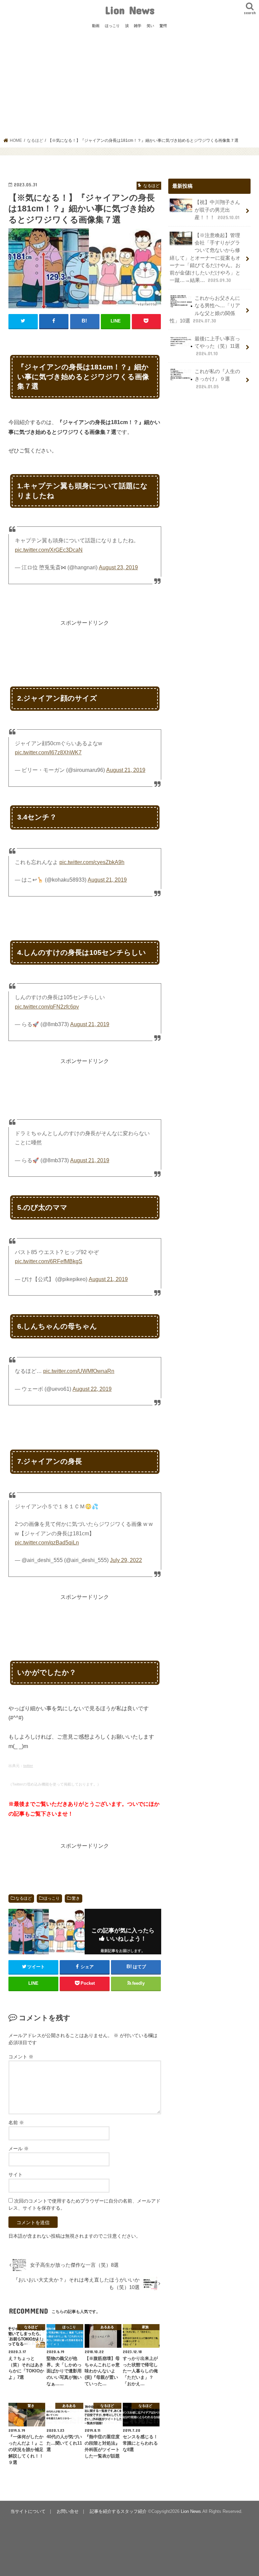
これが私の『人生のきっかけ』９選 (217, 379)
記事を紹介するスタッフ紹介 (118, 2511)
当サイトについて (28, 2511)
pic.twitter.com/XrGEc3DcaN (49, 550)
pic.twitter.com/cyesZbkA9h (92, 862)
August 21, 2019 (126, 770)
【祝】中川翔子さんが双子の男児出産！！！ (217, 210)
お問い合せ (68, 2511)
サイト (16, 2175)
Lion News (130, 10)
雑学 (138, 26)
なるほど (24, 1898)
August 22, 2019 (92, 1389)
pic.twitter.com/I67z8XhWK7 (48, 752)
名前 (16, 2123)
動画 (96, 26)
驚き (76, 1898)
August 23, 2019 (118, 567)
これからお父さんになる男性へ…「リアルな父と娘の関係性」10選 (205, 309)
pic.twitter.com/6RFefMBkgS (49, 1261)
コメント (21, 2057)
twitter (28, 1766)
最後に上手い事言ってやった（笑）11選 (217, 346)
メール (19, 2149)
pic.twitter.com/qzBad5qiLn (47, 1543)
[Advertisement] (130, 87)
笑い (150, 26)
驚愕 (163, 26)
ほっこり (112, 26)
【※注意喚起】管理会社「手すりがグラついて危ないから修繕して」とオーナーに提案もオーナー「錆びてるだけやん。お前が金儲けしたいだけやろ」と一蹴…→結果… (205, 258)
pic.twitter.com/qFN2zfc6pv (47, 1007)
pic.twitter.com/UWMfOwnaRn (79, 1371)
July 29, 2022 (126, 1560)
